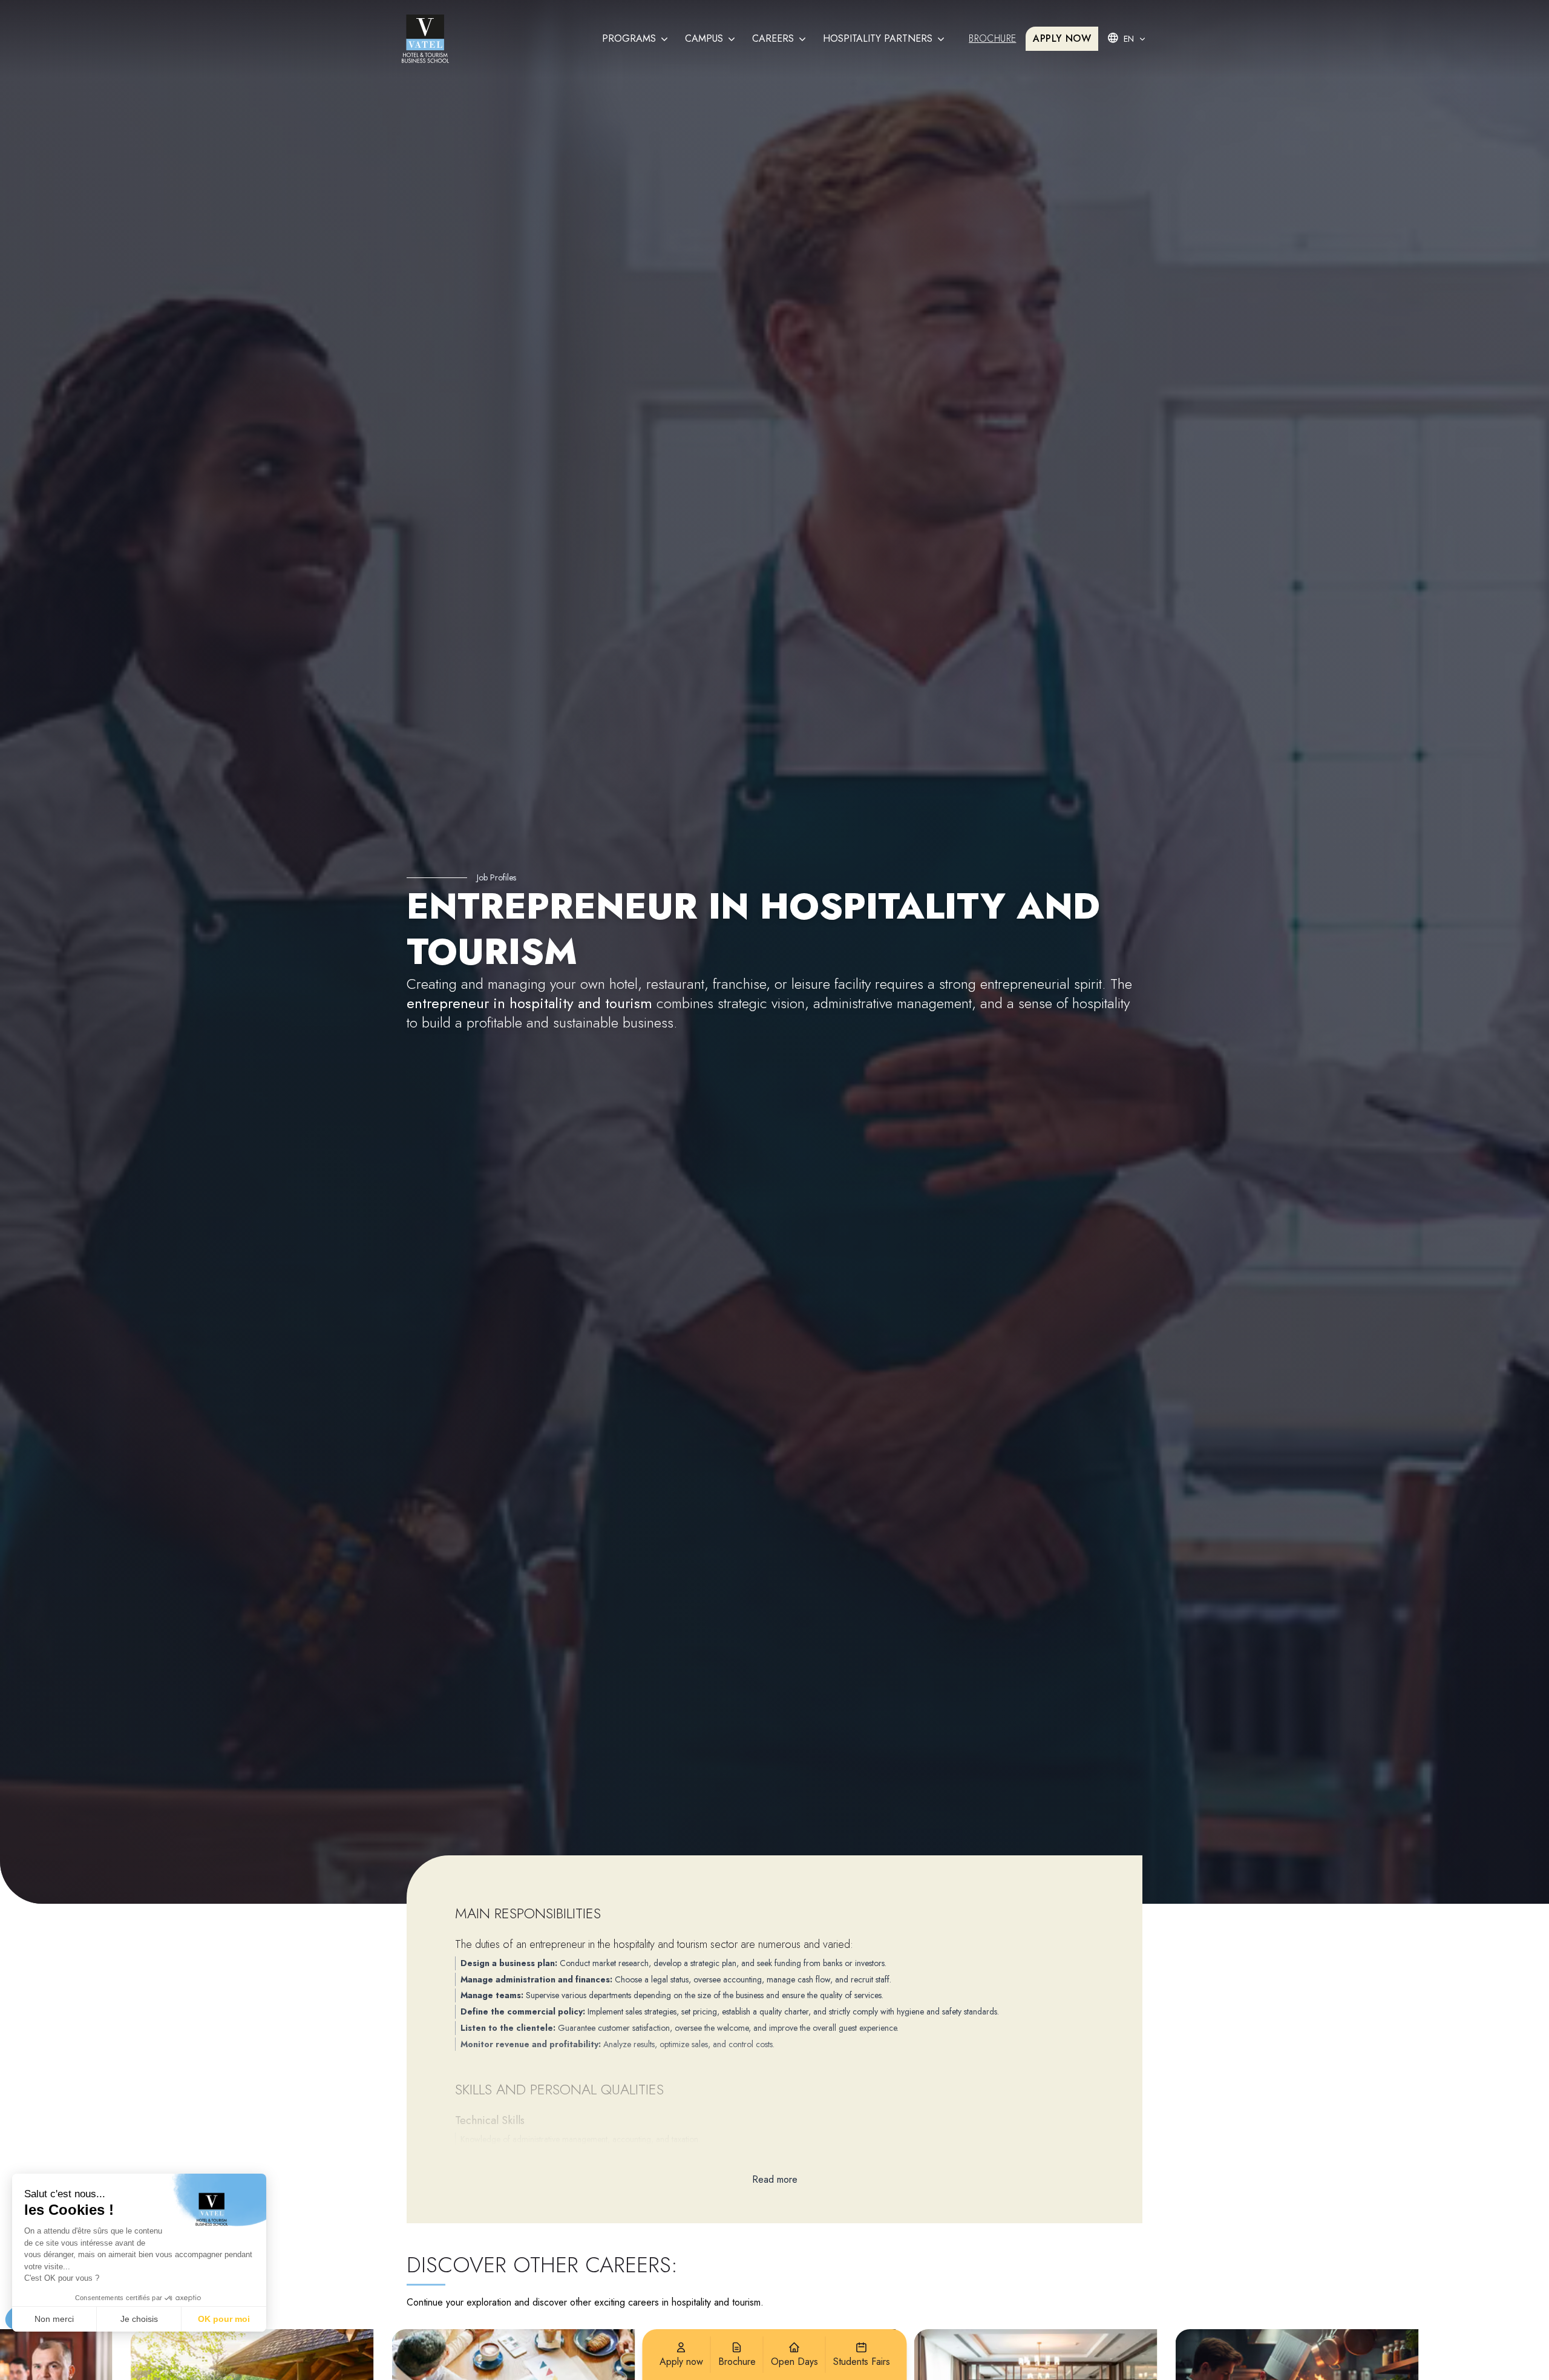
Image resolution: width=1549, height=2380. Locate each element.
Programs (629, 38)
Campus (704, 38)
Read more (775, 2179)
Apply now (1062, 38)
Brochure (992, 38)
